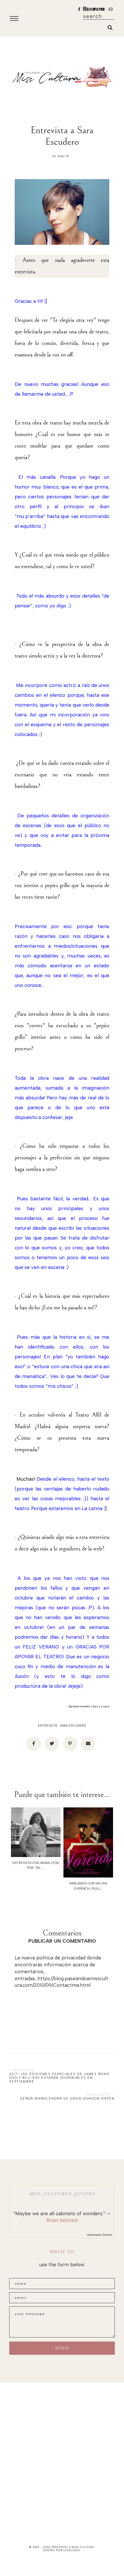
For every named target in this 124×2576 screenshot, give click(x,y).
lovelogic (72, 2550)
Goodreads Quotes (100, 2235)
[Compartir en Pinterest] (70, 1744)
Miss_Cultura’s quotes (62, 2193)
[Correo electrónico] (88, 1744)
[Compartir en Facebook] (34, 1744)
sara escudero (73, 1726)
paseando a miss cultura (73, 2547)
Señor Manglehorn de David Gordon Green (67, 2099)
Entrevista (48, 1726)
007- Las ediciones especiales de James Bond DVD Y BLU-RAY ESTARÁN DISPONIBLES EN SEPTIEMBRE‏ (59, 2078)
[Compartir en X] (52, 1744)
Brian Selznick (62, 2220)
